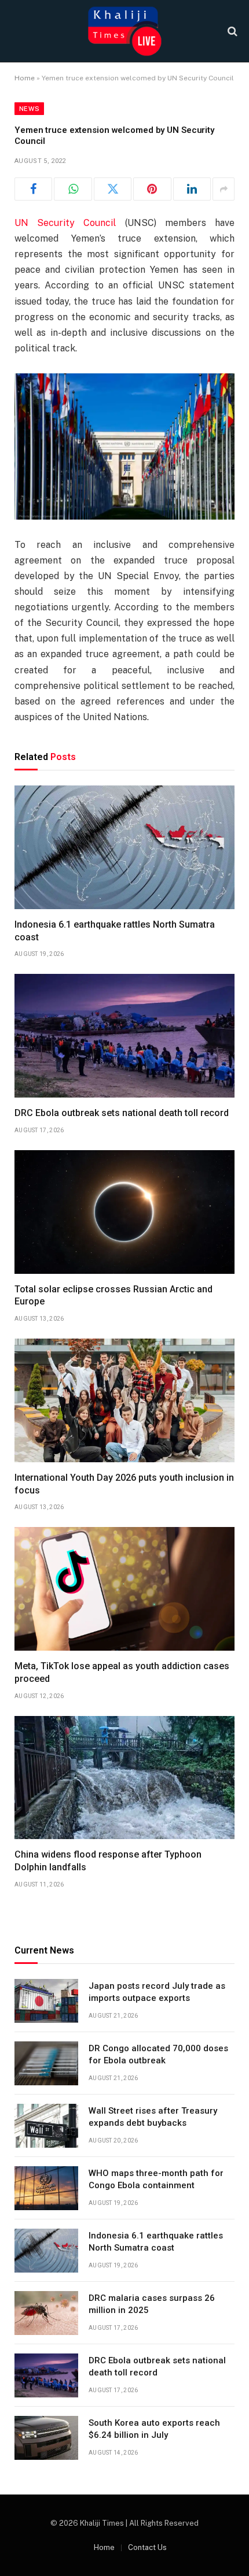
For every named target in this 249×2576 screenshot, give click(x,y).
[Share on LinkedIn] (192, 189)
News (29, 109)
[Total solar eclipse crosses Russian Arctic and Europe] (124, 1212)
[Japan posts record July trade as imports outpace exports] (46, 2001)
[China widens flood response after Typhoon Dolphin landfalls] (124, 1778)
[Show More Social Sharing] (224, 189)
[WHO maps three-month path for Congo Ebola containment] (46, 2188)
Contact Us (147, 2547)
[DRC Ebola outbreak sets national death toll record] (124, 1036)
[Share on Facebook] (33, 189)
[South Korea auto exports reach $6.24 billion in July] (46, 2438)
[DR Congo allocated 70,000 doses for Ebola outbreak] (46, 2063)
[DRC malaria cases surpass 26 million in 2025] (46, 2313)
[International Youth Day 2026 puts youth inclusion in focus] (124, 1400)
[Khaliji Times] (124, 31)
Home (25, 78)
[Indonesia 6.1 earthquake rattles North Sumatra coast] (124, 847)
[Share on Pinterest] (152, 189)
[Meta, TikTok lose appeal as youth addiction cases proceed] (124, 1589)
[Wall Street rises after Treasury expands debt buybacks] (46, 2126)
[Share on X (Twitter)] (113, 189)
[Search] (231, 31)
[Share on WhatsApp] (73, 189)
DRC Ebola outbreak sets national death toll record (122, 1113)
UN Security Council (65, 223)
